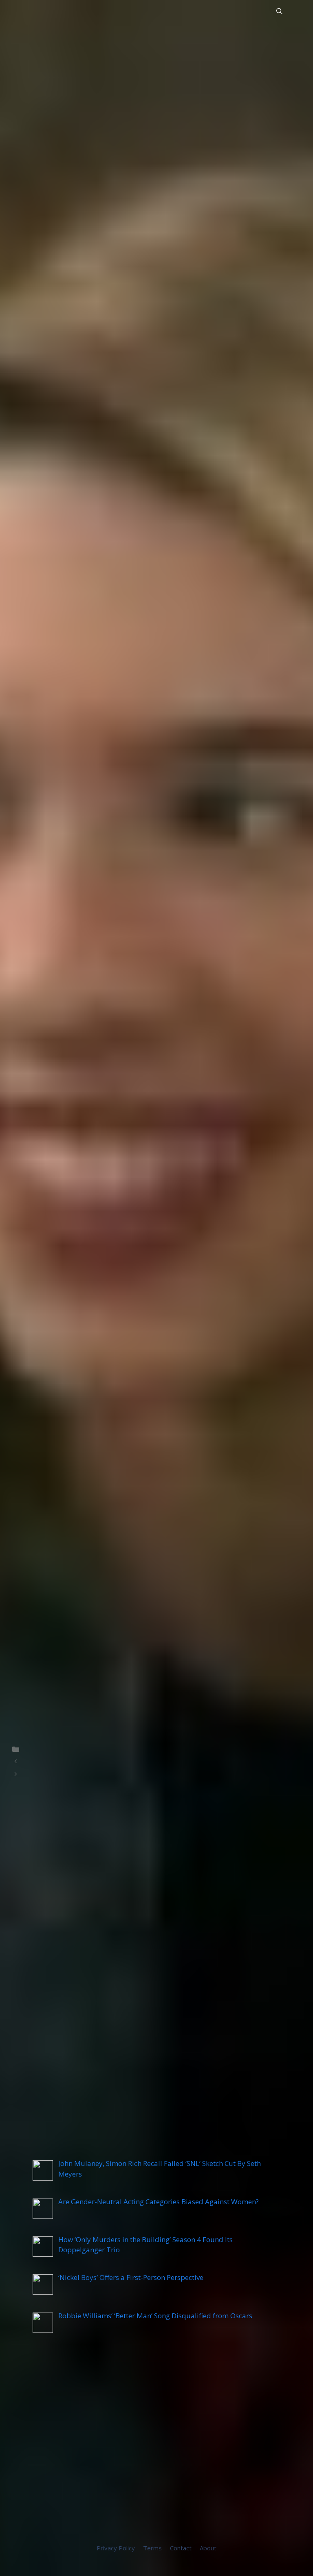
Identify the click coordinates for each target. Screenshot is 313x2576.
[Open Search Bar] (279, 11)
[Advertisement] (156, 2444)
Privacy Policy (116, 2548)
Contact (181, 2548)
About (208, 2548)
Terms (152, 2548)
